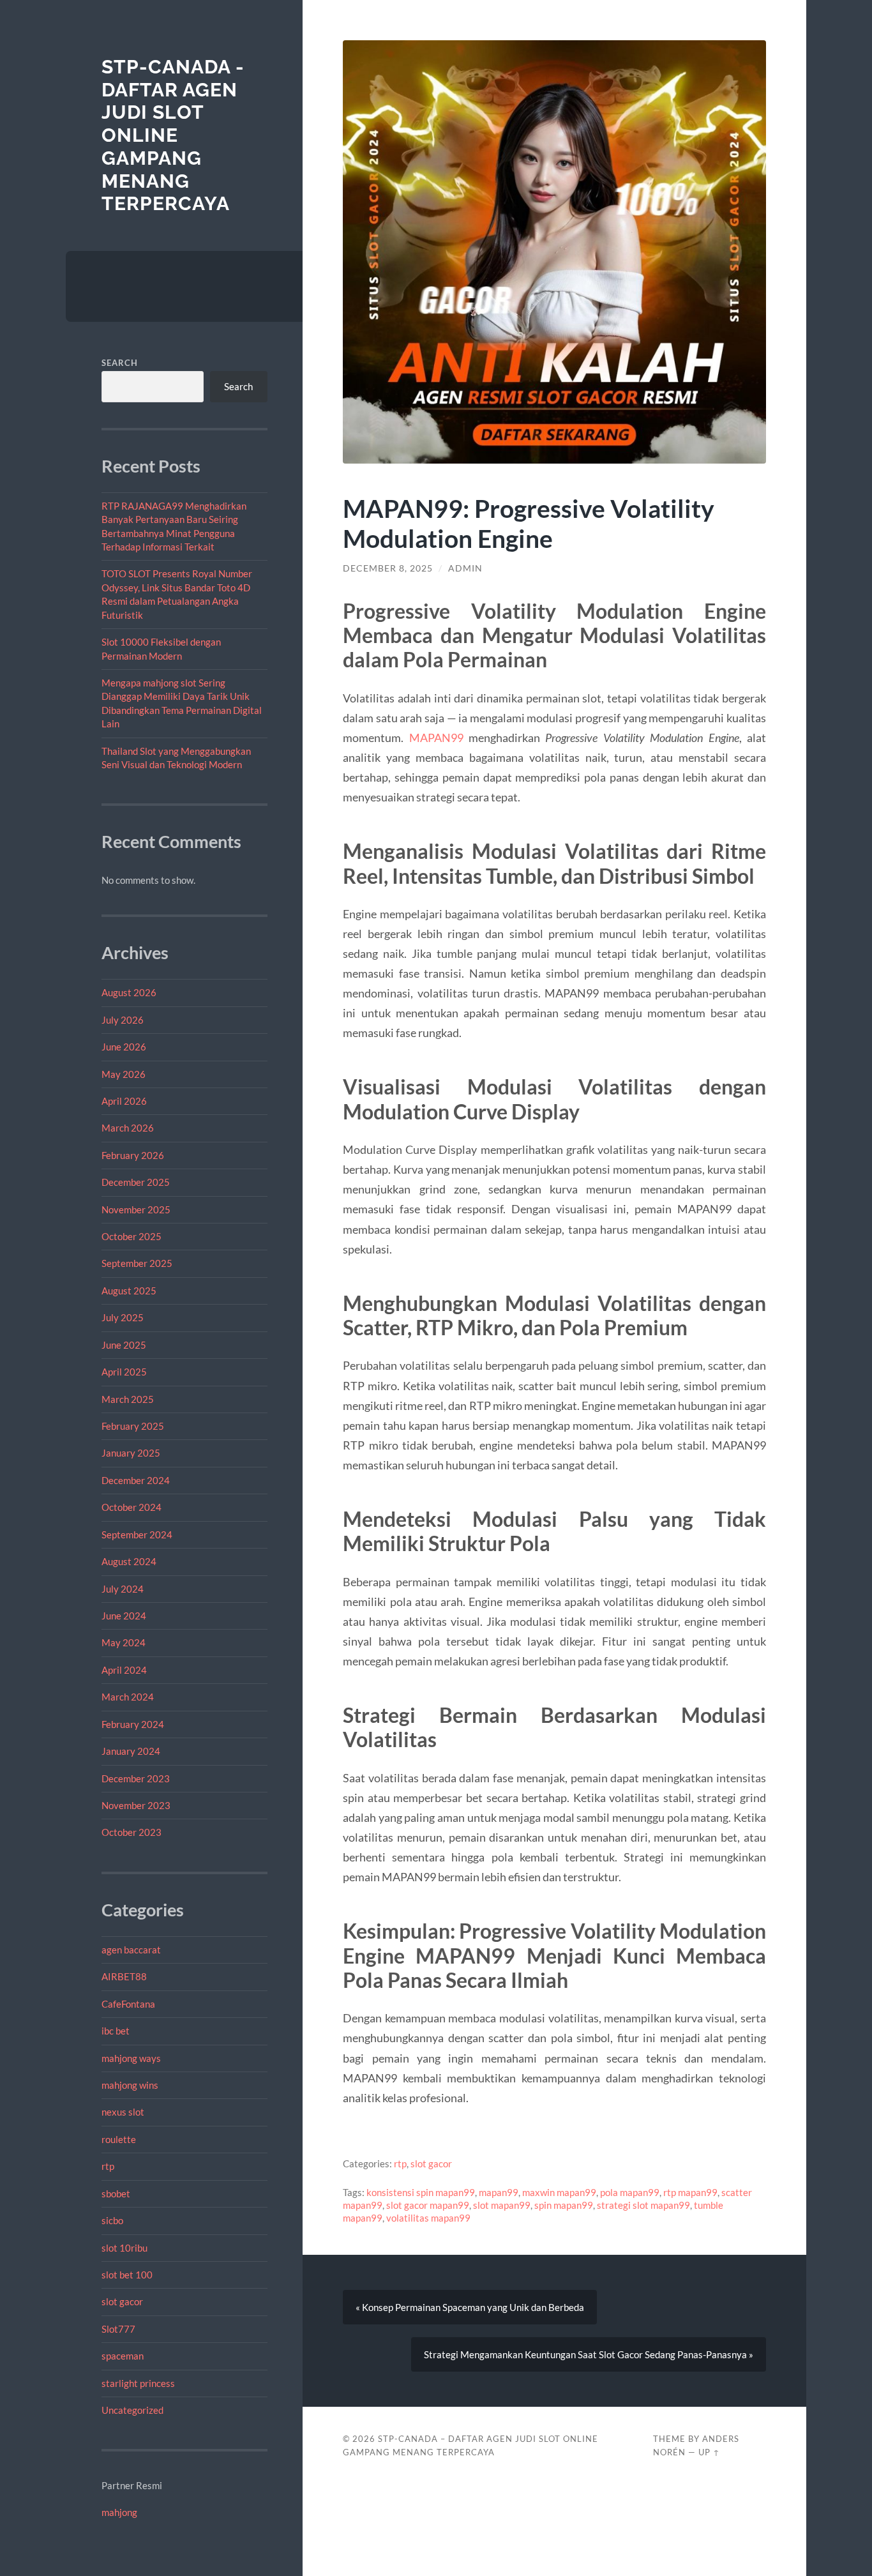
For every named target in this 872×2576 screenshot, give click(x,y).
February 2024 (133, 1724)
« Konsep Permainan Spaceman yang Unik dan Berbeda (470, 2307)
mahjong (119, 2512)
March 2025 (128, 1399)
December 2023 (136, 1778)
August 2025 (129, 1291)
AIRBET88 (124, 1976)
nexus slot (123, 2112)
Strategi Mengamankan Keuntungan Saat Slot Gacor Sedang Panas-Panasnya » (589, 2354)
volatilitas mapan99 (428, 2218)
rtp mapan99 (690, 2192)
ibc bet (116, 2031)
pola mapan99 (630, 2192)
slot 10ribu (124, 2248)
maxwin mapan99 (559, 2192)
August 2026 (129, 992)
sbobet (116, 2193)
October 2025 (132, 1236)
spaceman (123, 2356)
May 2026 (124, 1074)
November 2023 (136, 1805)
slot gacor (122, 2301)
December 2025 (136, 1182)
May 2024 (124, 1642)
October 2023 (132, 1832)
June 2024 (124, 1616)
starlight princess (138, 2383)
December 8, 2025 (388, 568)
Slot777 (118, 2329)
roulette (119, 2139)
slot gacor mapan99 (428, 2205)
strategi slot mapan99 (643, 2205)
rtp (108, 2166)
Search (120, 363)
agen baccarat (131, 1950)
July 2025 (123, 1317)
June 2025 (124, 1345)
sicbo (112, 2220)
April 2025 (124, 1372)
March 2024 (128, 1697)
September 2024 (137, 1534)
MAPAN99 (436, 738)
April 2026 (124, 1101)
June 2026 (124, 1047)
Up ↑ (709, 2452)
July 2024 (123, 1589)
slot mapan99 (502, 2205)
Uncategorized (132, 2410)
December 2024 (136, 1480)
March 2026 (128, 1128)
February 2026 (133, 1155)
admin (465, 568)
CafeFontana (128, 2004)
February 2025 (133, 1426)
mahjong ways (131, 2058)
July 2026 (123, 1020)
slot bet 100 (127, 2275)
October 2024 (132, 1507)
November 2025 (136, 1209)
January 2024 (131, 1751)
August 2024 (129, 1561)
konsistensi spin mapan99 (421, 2192)
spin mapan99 (564, 2205)
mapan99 (499, 2192)
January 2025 (131, 1453)
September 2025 (137, 1263)
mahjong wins (130, 2085)
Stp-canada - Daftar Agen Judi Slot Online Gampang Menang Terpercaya (173, 135)
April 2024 (124, 1670)
